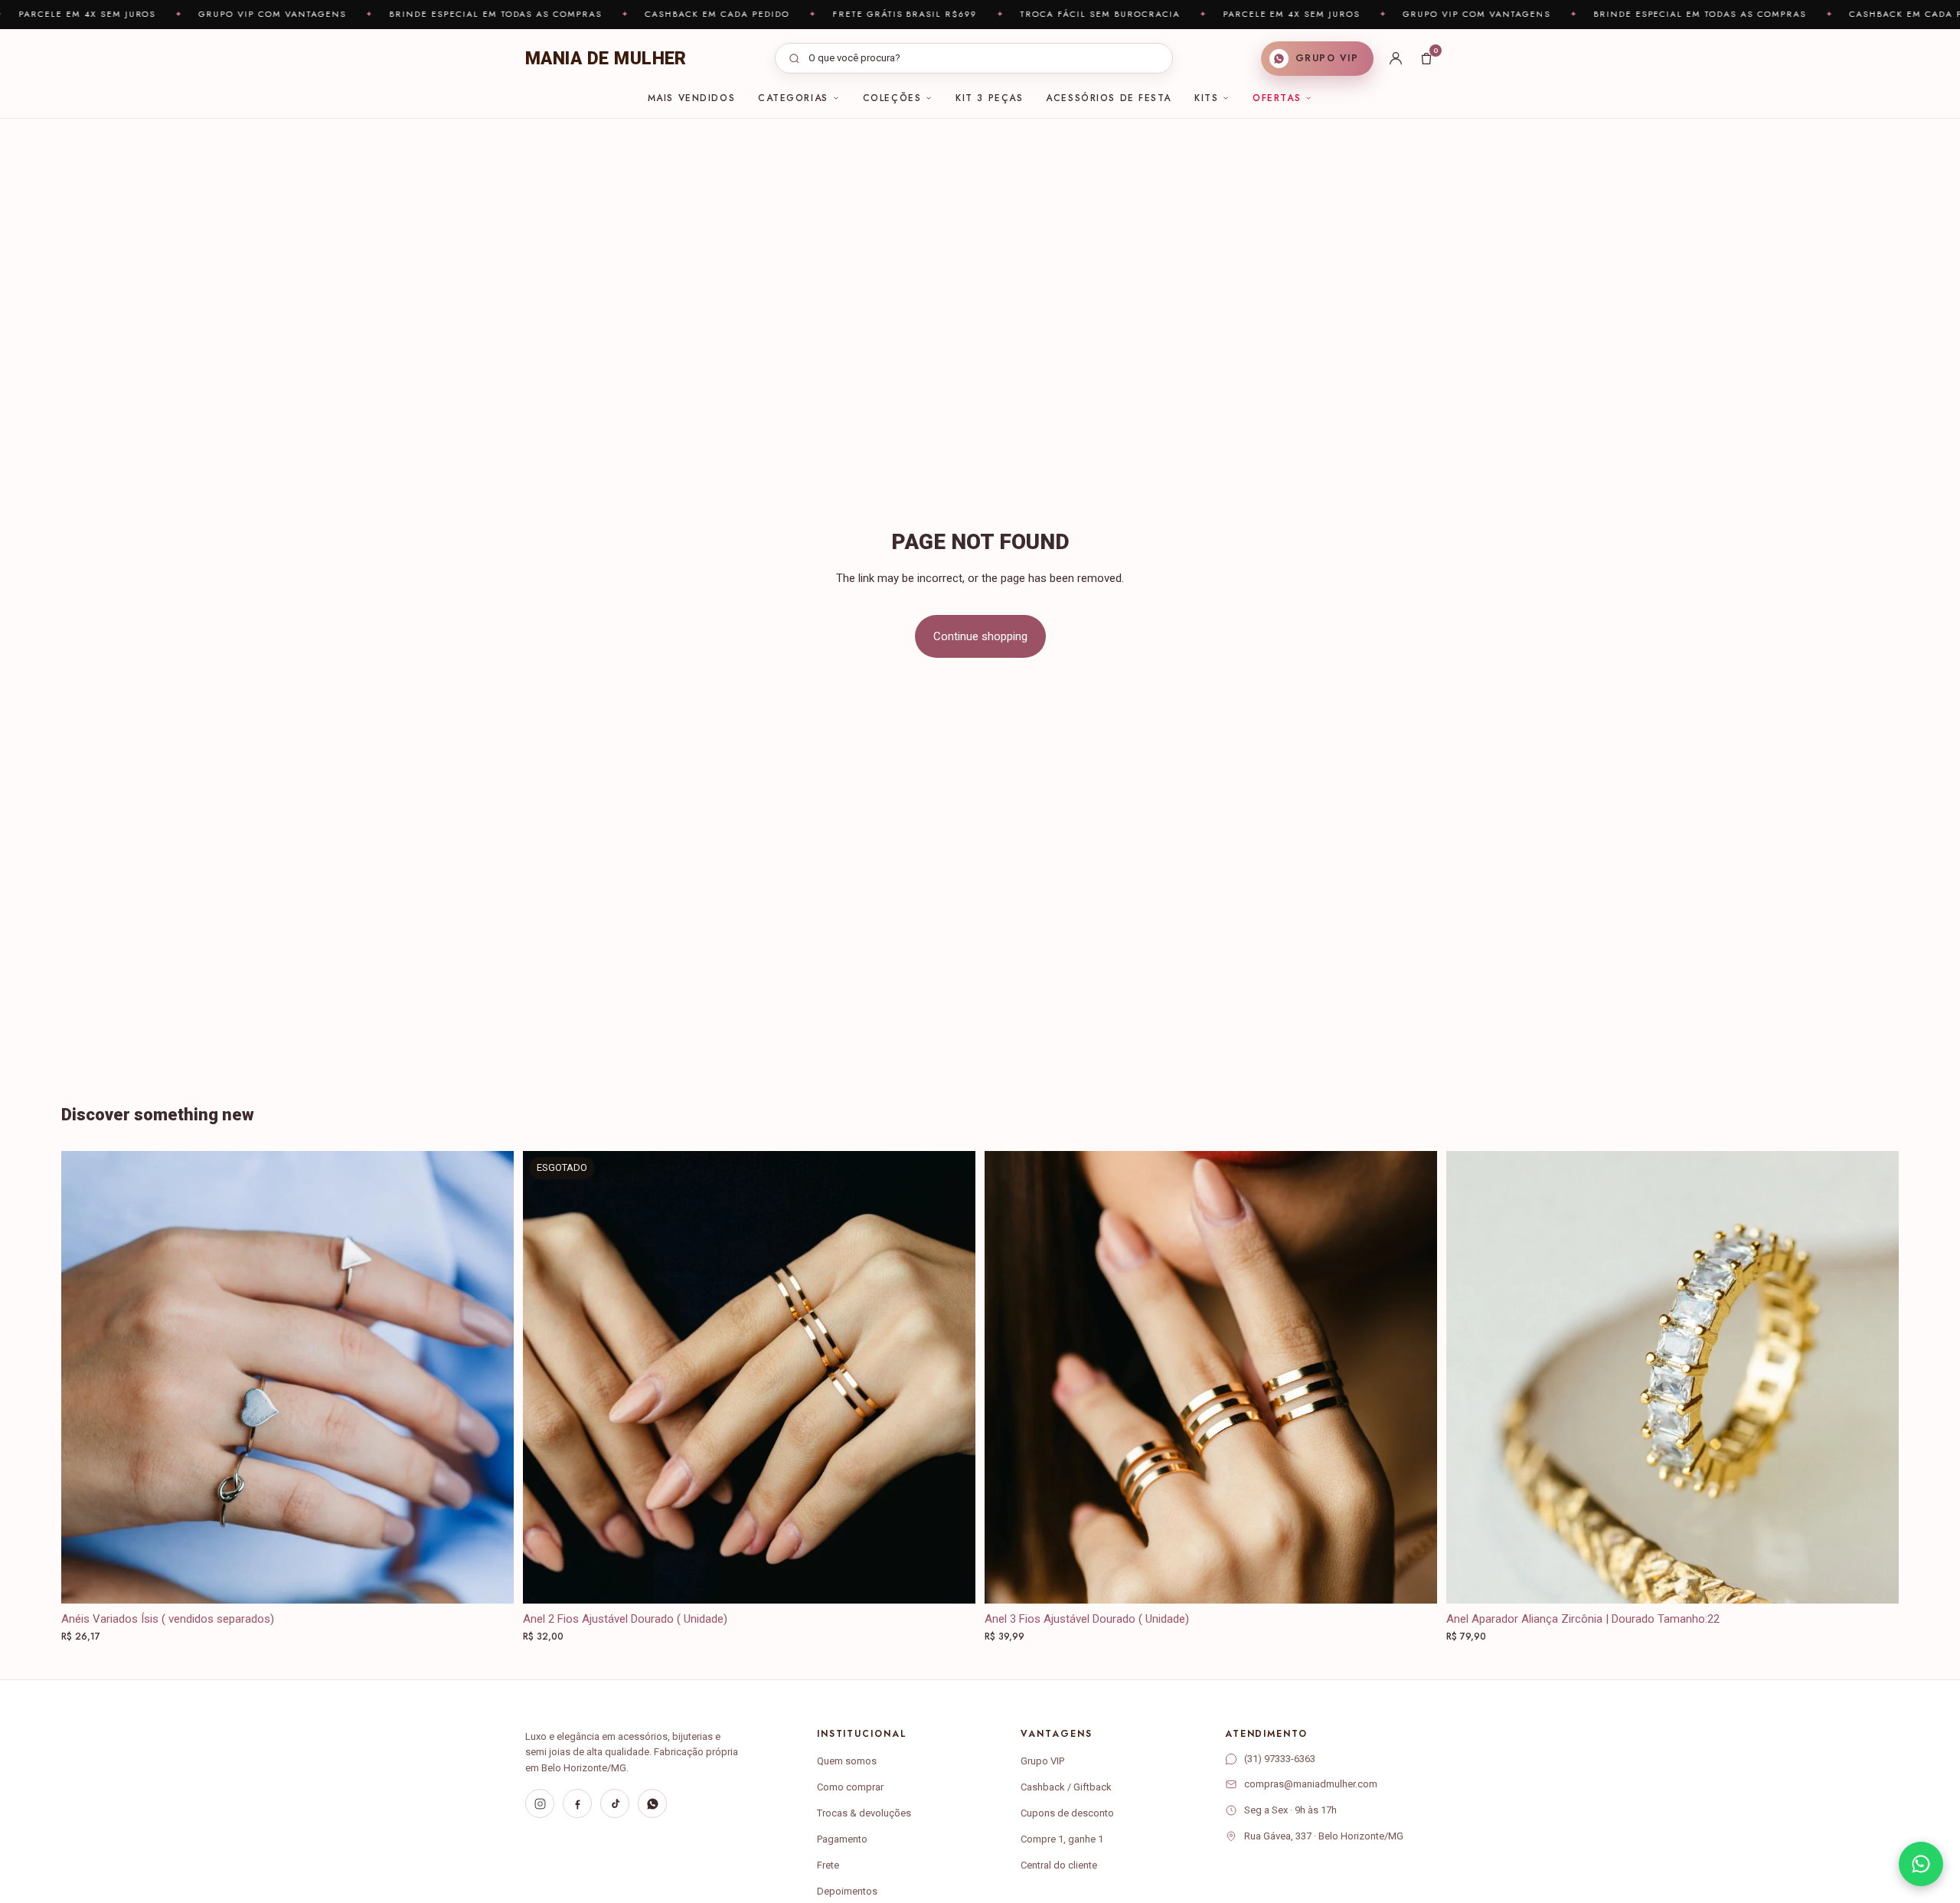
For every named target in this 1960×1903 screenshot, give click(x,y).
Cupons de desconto (1067, 1813)
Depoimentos (847, 1891)
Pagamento (842, 1839)
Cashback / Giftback (1066, 1787)
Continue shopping (980, 636)
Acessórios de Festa (1109, 98)
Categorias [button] (793, 98)
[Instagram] (540, 1803)
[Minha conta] (1396, 58)
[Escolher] (490, 1580)
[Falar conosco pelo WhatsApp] (1921, 1864)
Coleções (892, 98)
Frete (828, 1865)
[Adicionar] (1413, 1580)
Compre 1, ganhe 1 (1062, 1839)
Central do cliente (1059, 1865)
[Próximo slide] (952, 1378)
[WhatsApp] (652, 1803)
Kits (1206, 98)
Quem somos (847, 1761)
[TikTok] (615, 1803)
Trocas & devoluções (864, 1813)
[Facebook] (577, 1803)
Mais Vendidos (691, 98)
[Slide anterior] (546, 1378)
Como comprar (850, 1787)
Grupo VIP (1042, 1761)
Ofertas (1277, 98)
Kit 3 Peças (989, 98)
